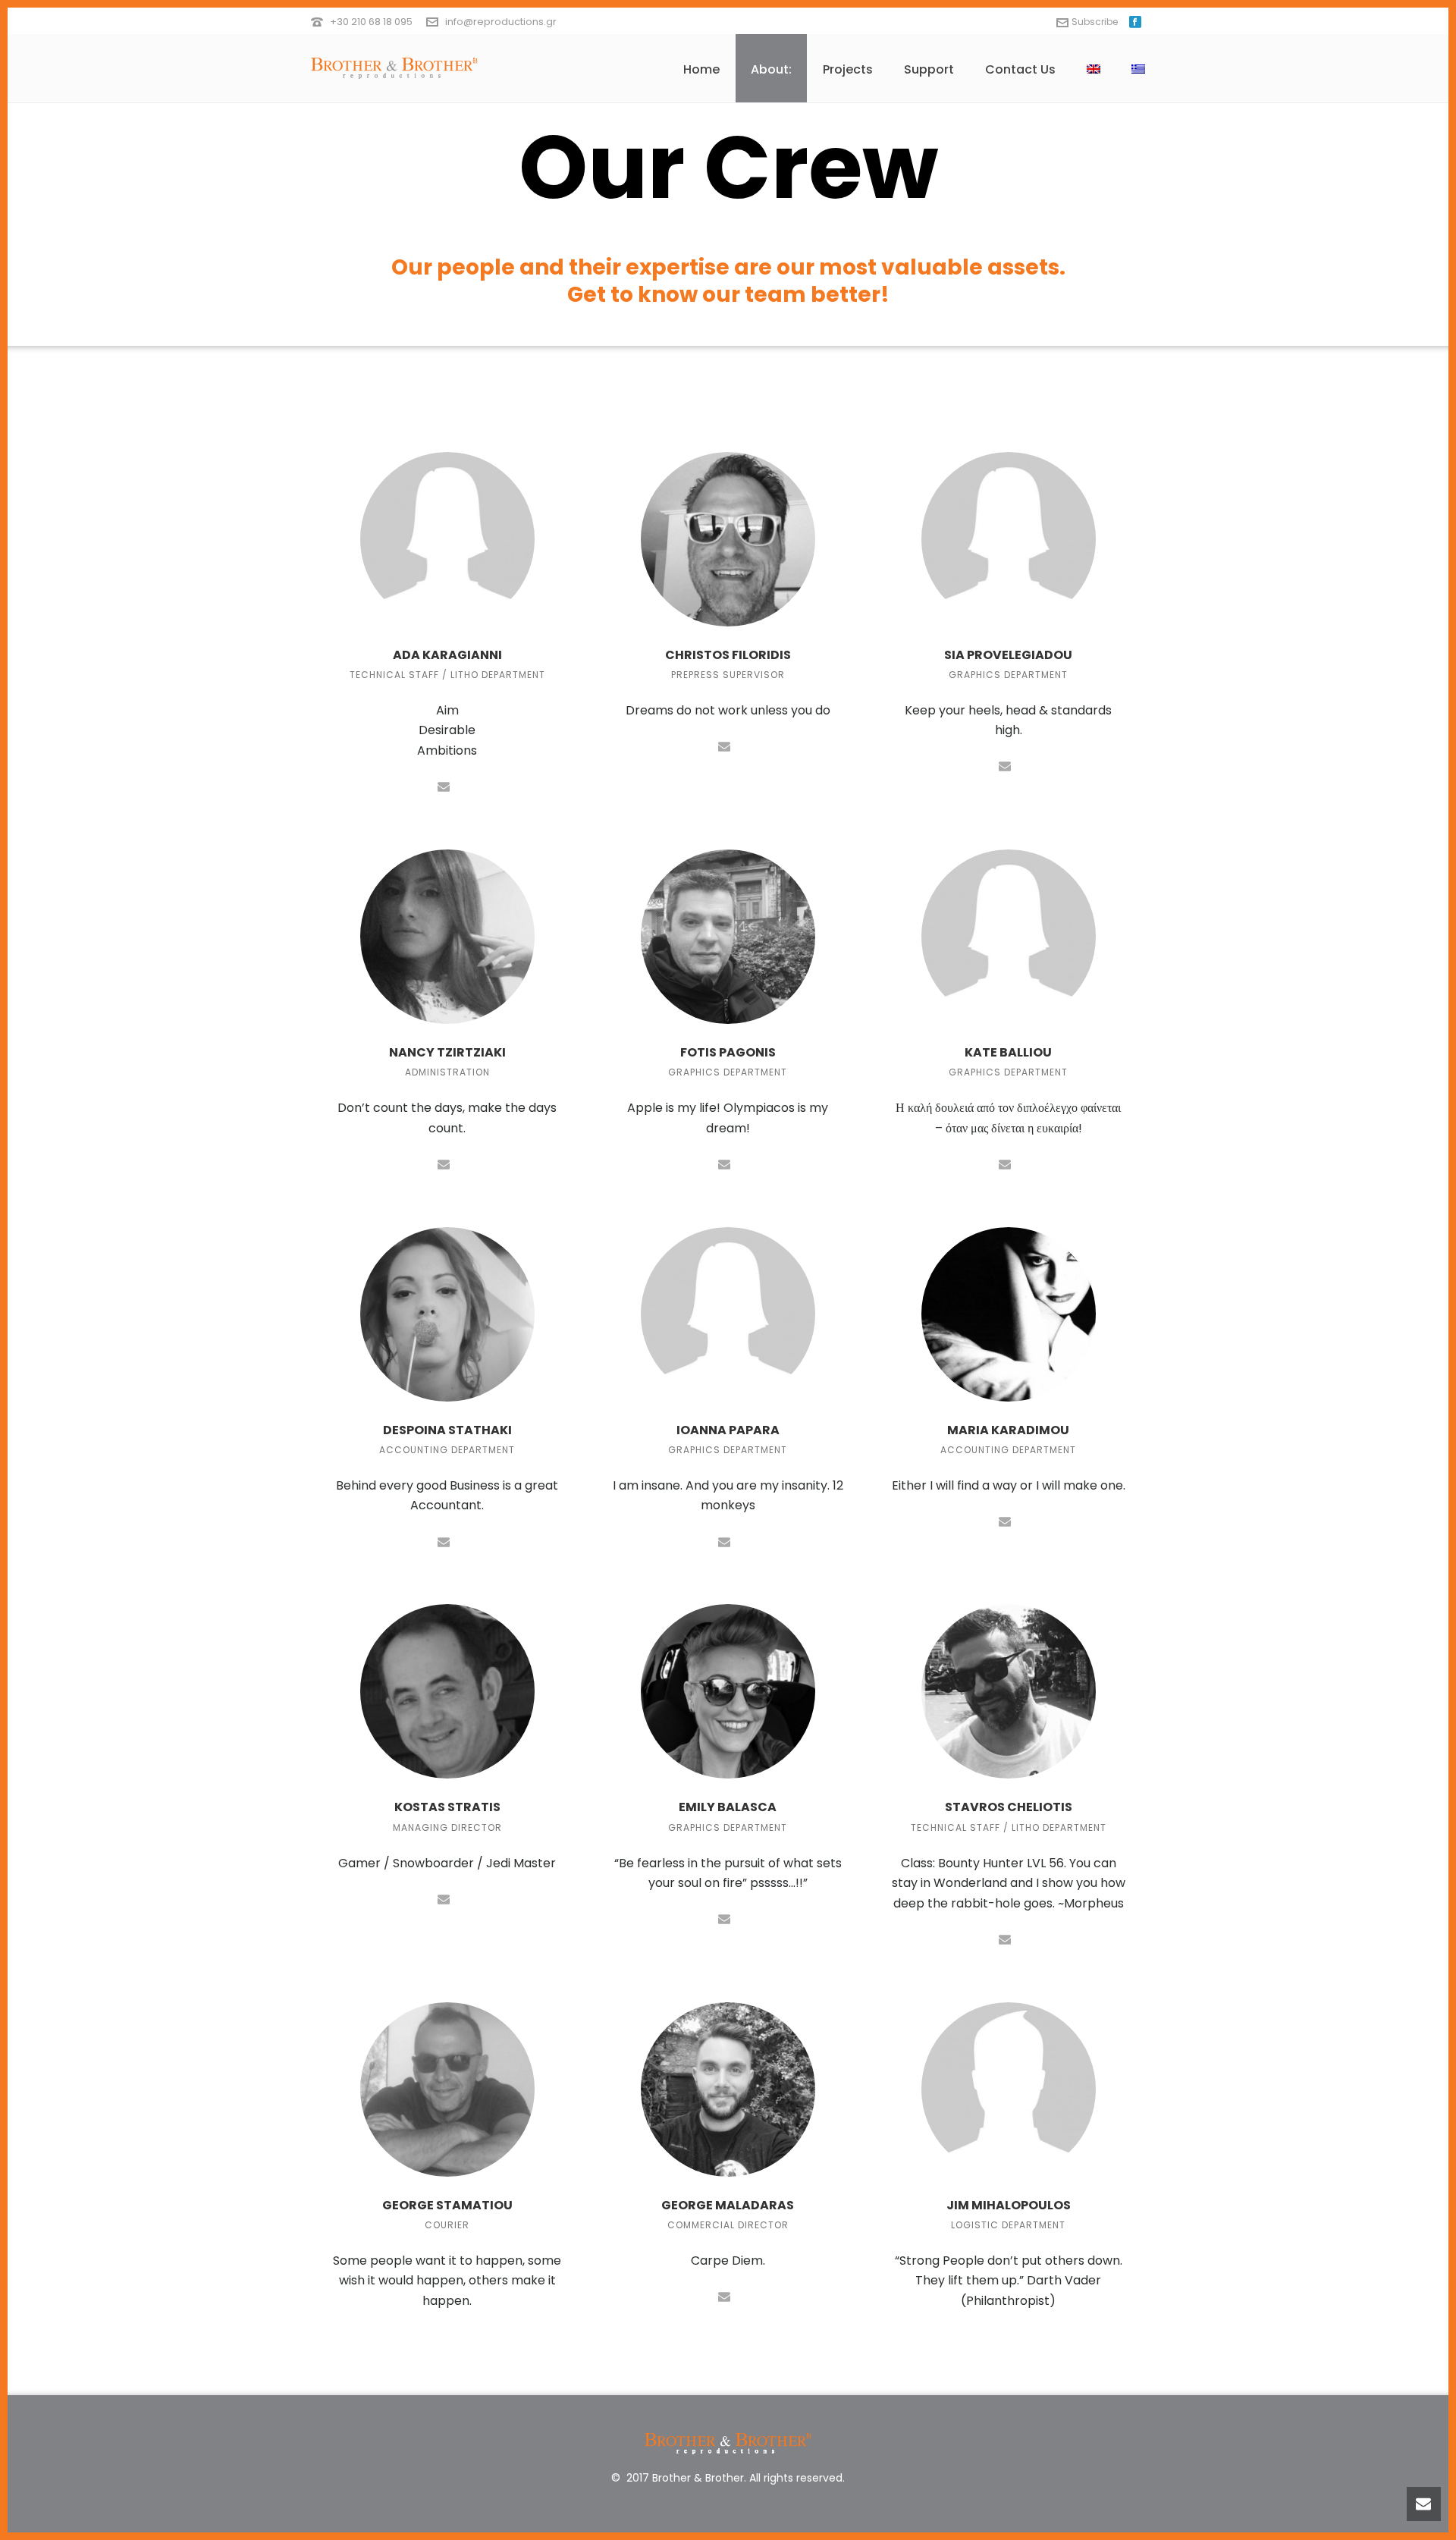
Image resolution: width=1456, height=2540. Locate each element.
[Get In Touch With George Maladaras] (724, 2295)
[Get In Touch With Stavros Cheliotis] (1005, 1938)
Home (701, 69)
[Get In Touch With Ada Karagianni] (444, 785)
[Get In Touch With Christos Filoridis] (724, 745)
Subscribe (1095, 22)
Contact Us (1020, 69)
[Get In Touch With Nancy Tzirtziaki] (444, 1163)
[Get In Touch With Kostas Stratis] (444, 1898)
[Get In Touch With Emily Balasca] (724, 1918)
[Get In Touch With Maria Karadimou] (1005, 1520)
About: (771, 69)
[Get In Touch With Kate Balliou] (1005, 1163)
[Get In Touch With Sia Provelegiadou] (1005, 766)
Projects (848, 69)
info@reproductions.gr (501, 22)
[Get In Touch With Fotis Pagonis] (724, 1163)
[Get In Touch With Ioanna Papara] (724, 1541)
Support (929, 69)
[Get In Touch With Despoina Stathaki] (444, 1541)
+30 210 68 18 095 (371, 22)
